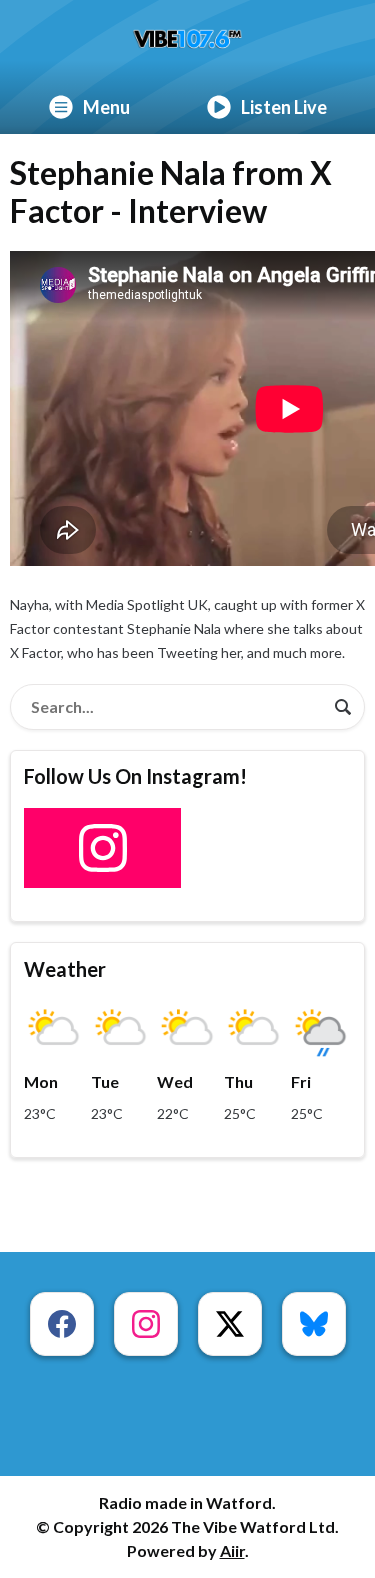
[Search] (343, 707)
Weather (65, 969)
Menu (106, 107)
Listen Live (284, 107)
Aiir (232, 1550)
